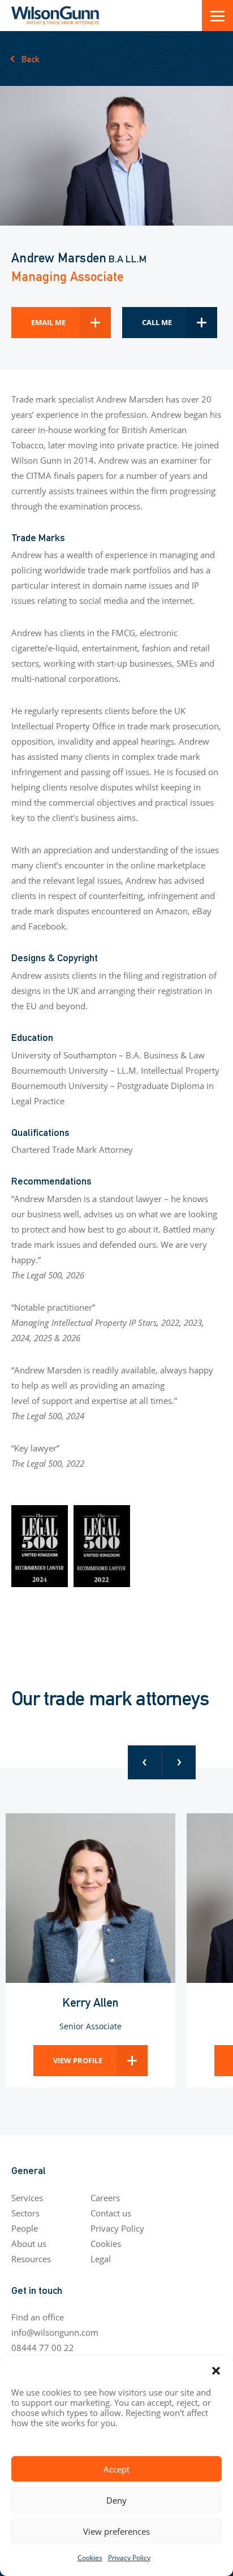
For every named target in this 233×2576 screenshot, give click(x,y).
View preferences (116, 2531)
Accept (116, 2469)
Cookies (90, 2557)
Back (31, 59)
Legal (101, 2259)
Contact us (111, 2213)
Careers (105, 2198)
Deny (116, 2500)
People (25, 2228)
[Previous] (145, 1762)
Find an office (38, 2317)
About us (29, 2244)
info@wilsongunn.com (55, 2332)
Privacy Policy (129, 2557)
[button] (216, 2370)
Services (27, 2198)
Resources (31, 2259)
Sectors (25, 2213)
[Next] (179, 1762)
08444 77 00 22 (43, 2348)
